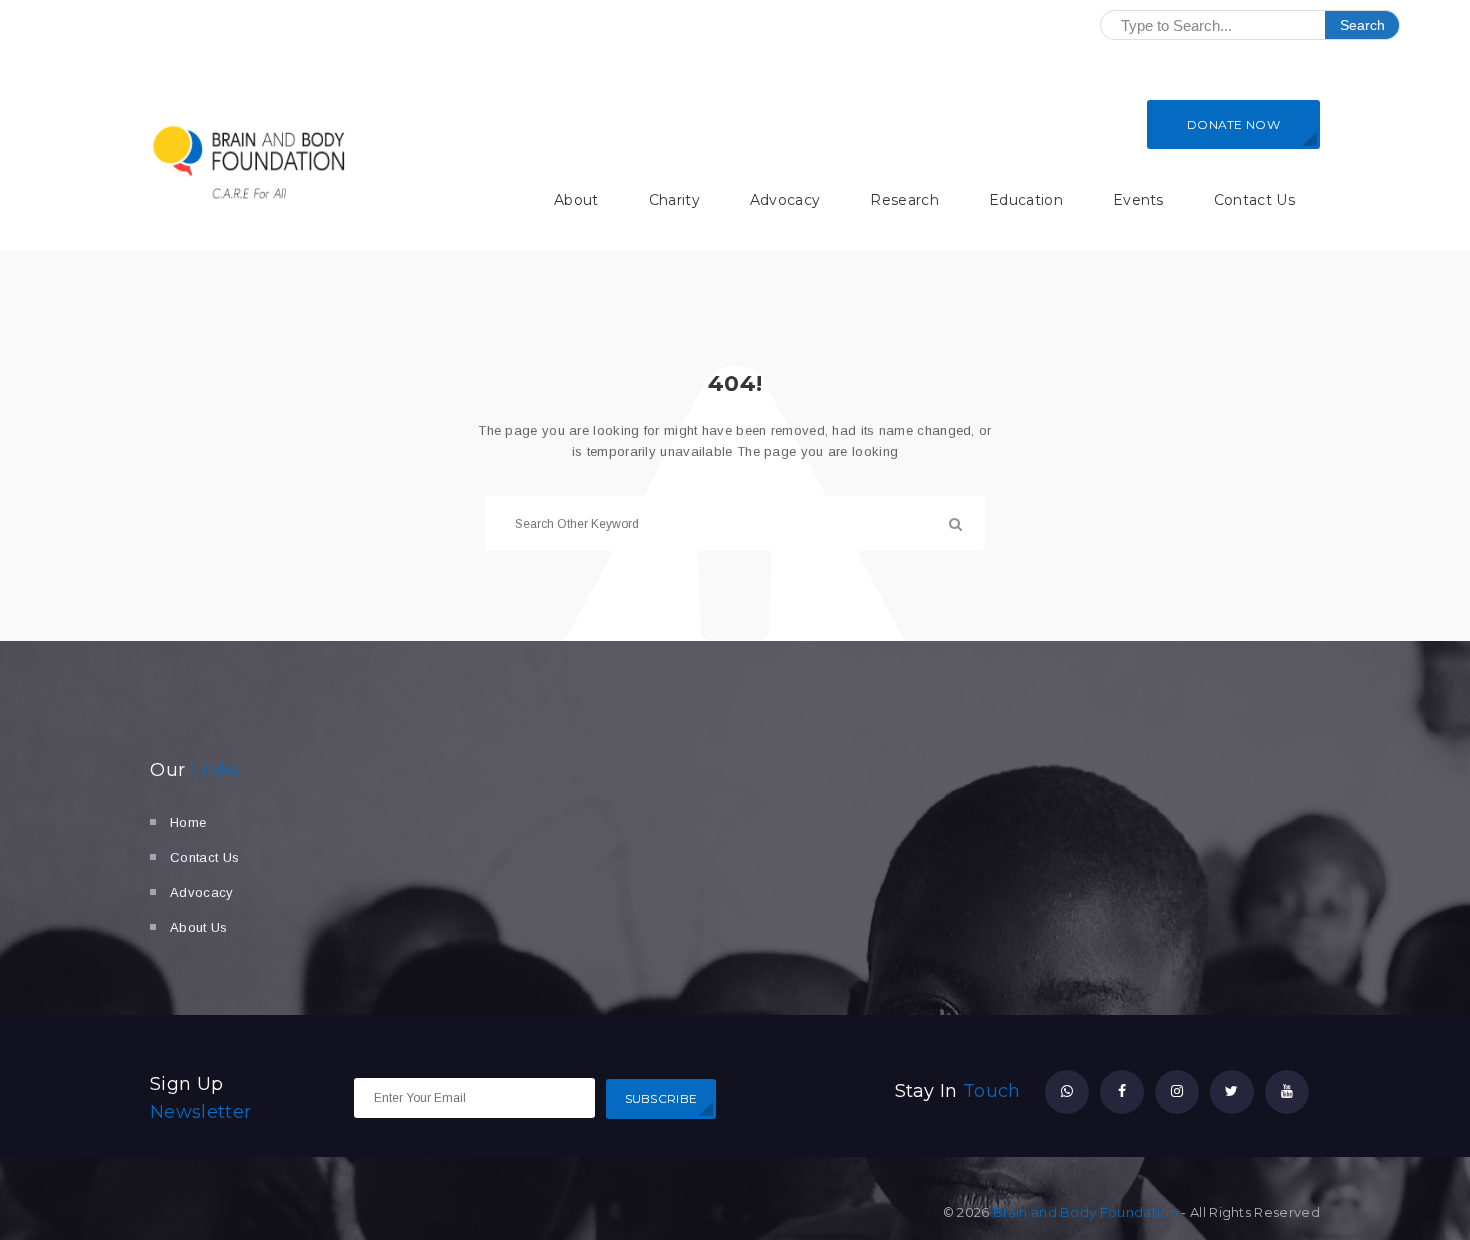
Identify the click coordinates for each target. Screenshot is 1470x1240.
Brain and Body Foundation (1085, 1212)
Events (1138, 200)
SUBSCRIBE (661, 1098)
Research (904, 200)
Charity (674, 200)
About (576, 200)
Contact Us (1254, 200)
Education (1026, 200)
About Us (199, 927)
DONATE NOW (1233, 124)
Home (188, 822)
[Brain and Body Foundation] (250, 162)
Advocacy (785, 200)
